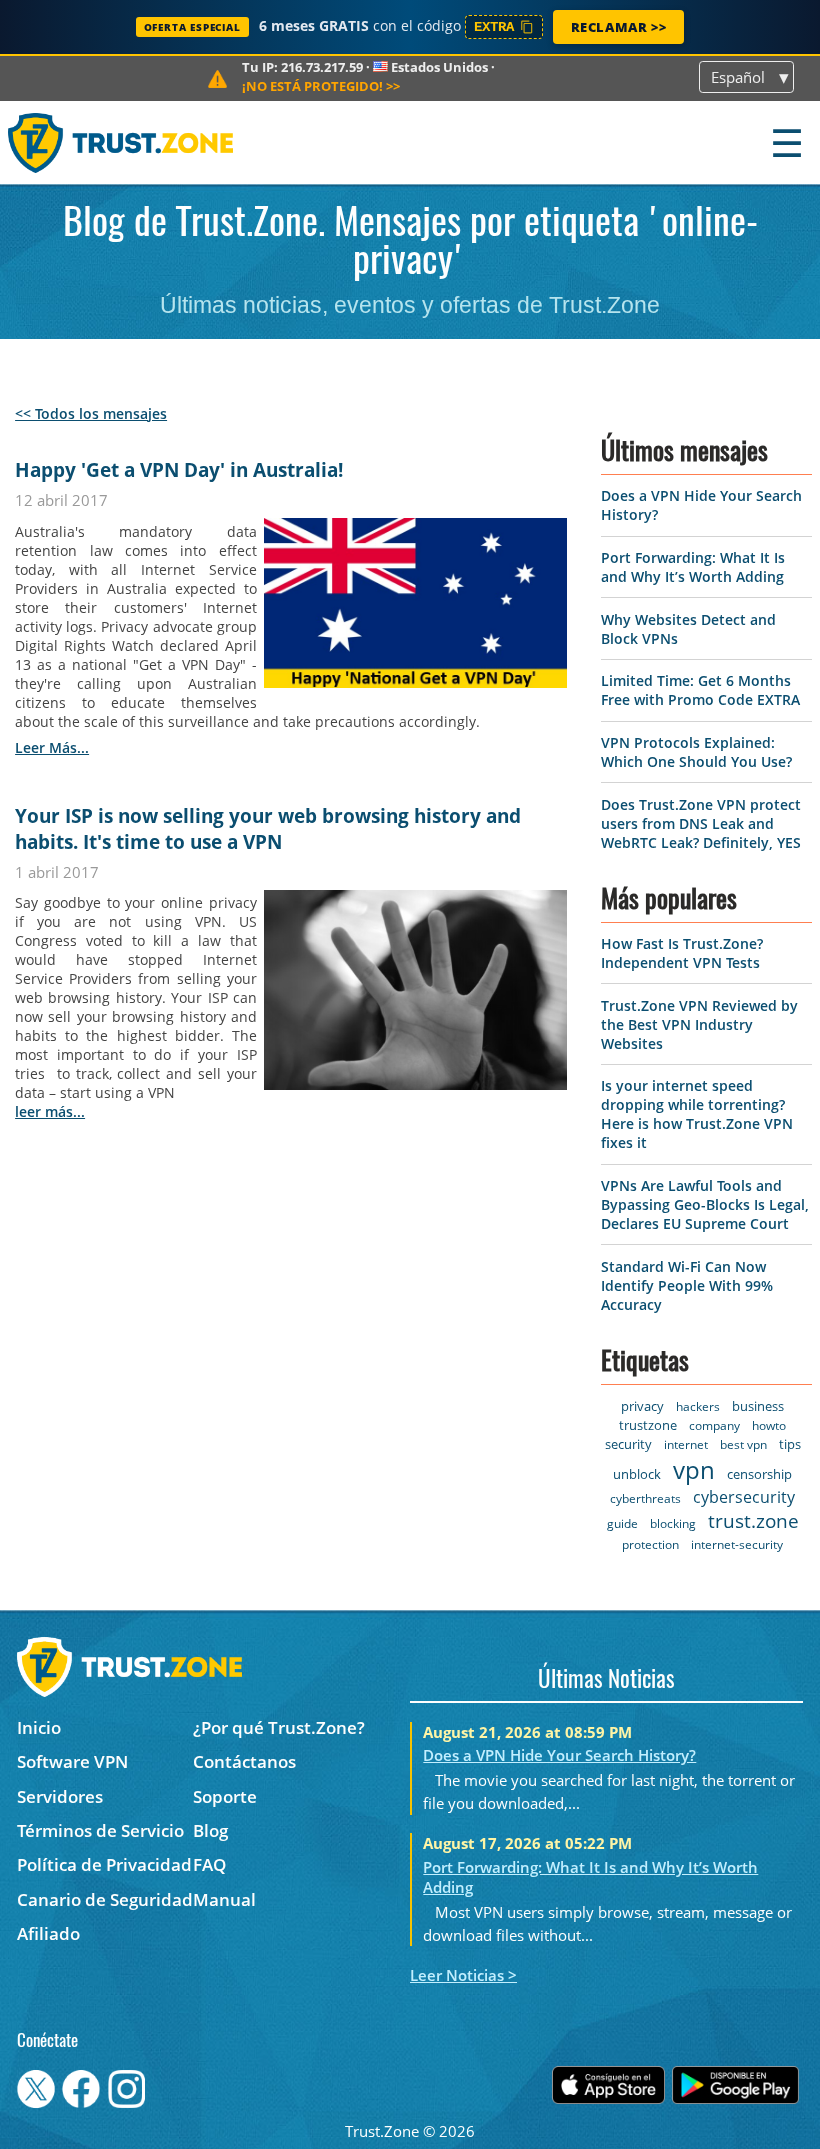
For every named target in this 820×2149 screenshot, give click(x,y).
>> (321, 86)
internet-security (737, 1544)
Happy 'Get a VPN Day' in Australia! (179, 470)
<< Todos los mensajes (91, 413)
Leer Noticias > (463, 1975)
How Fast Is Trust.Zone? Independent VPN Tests (682, 953)
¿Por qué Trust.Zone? (279, 1727)
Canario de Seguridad (105, 1899)
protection (650, 1544)
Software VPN (72, 1761)
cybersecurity (744, 1497)
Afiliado (48, 1933)
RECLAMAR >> (619, 27)
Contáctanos (244, 1761)
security (628, 1444)
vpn (694, 1469)
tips (790, 1444)
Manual (224, 1899)
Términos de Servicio (100, 1830)
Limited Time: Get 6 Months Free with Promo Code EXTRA (700, 690)
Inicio (39, 1727)
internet (686, 1444)
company (714, 1425)
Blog (210, 1830)
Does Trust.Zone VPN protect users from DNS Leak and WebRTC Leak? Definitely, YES (701, 823)
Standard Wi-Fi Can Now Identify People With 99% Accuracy (687, 1285)
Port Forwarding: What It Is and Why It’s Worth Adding (693, 567)
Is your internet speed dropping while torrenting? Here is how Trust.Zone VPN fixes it (697, 1114)
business (758, 1406)
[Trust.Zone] (121, 142)
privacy (642, 1406)
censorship (759, 1474)
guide (622, 1523)
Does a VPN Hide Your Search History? (559, 1755)
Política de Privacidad (104, 1864)
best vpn (743, 1444)
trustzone (648, 1425)
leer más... (52, 747)
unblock (637, 1474)
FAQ (209, 1864)
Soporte (225, 1796)
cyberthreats (645, 1498)
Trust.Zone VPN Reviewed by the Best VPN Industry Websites (699, 1024)
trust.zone (753, 1521)
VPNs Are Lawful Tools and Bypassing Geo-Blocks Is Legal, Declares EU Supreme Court (705, 1204)
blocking (673, 1523)
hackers (698, 1406)
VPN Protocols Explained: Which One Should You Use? (696, 752)
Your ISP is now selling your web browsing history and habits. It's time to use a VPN (268, 829)
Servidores (60, 1796)
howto (769, 1425)
